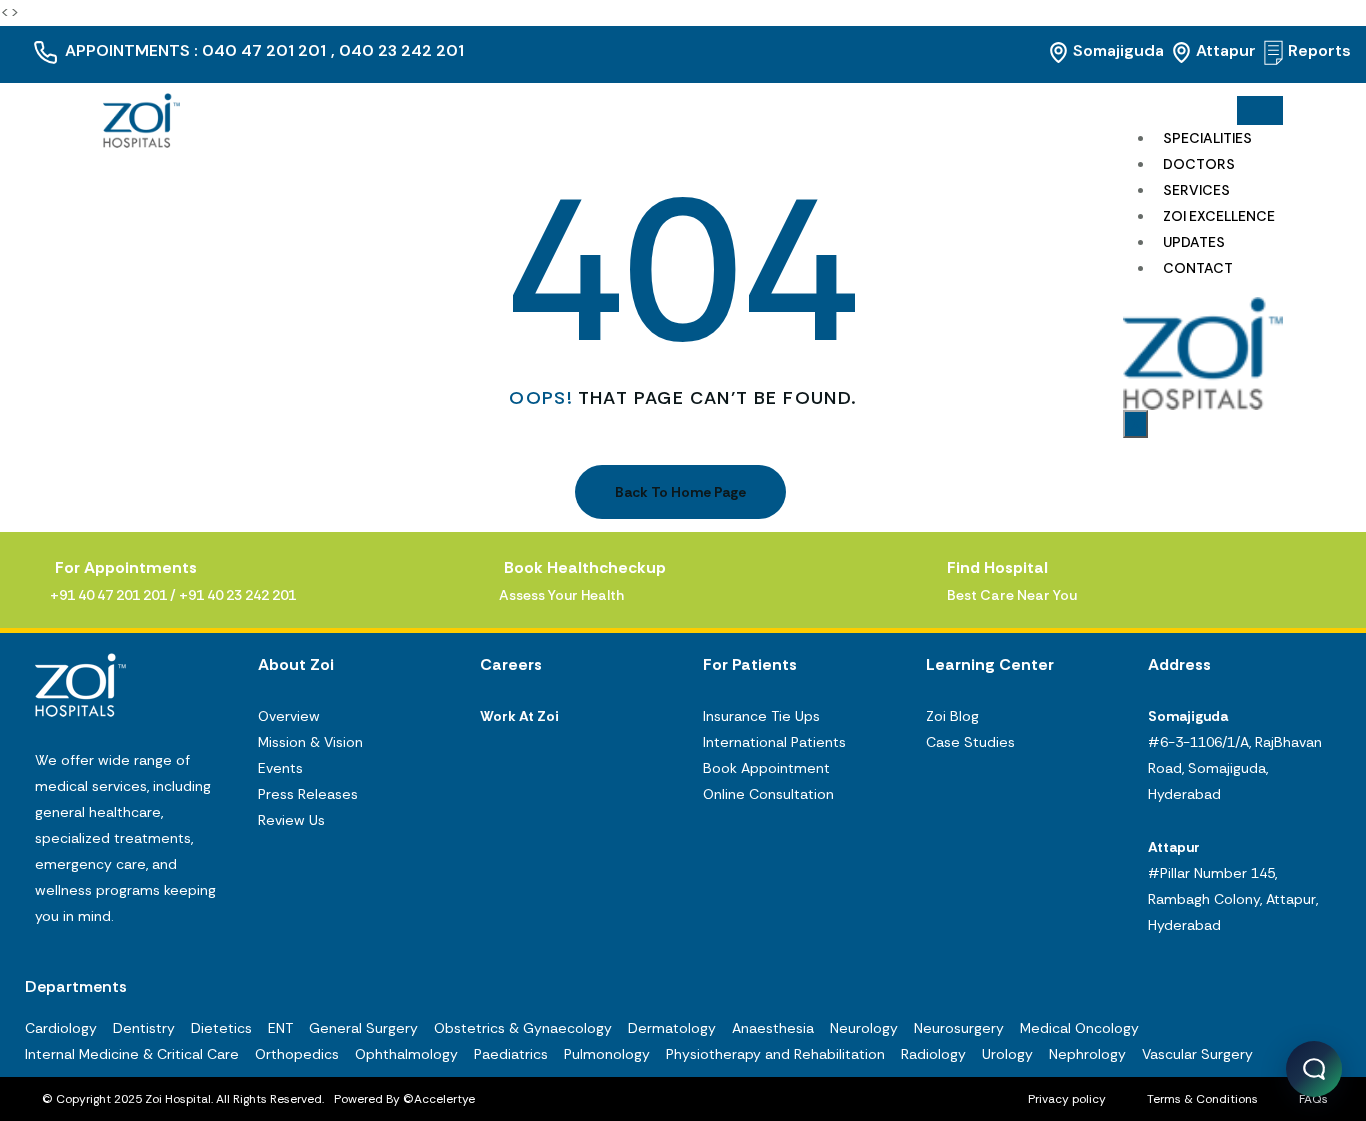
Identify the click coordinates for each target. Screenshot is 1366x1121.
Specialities (1207, 138)
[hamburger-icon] (1260, 111)
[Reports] (1273, 52)
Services (1196, 190)
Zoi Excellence (1219, 216)
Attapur (1226, 50)
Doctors (1199, 164)
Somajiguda (1118, 50)
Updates (1194, 242)
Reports (1319, 50)
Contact (1198, 268)
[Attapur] (1181, 52)
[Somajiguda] (1058, 52)
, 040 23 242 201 (397, 50)
